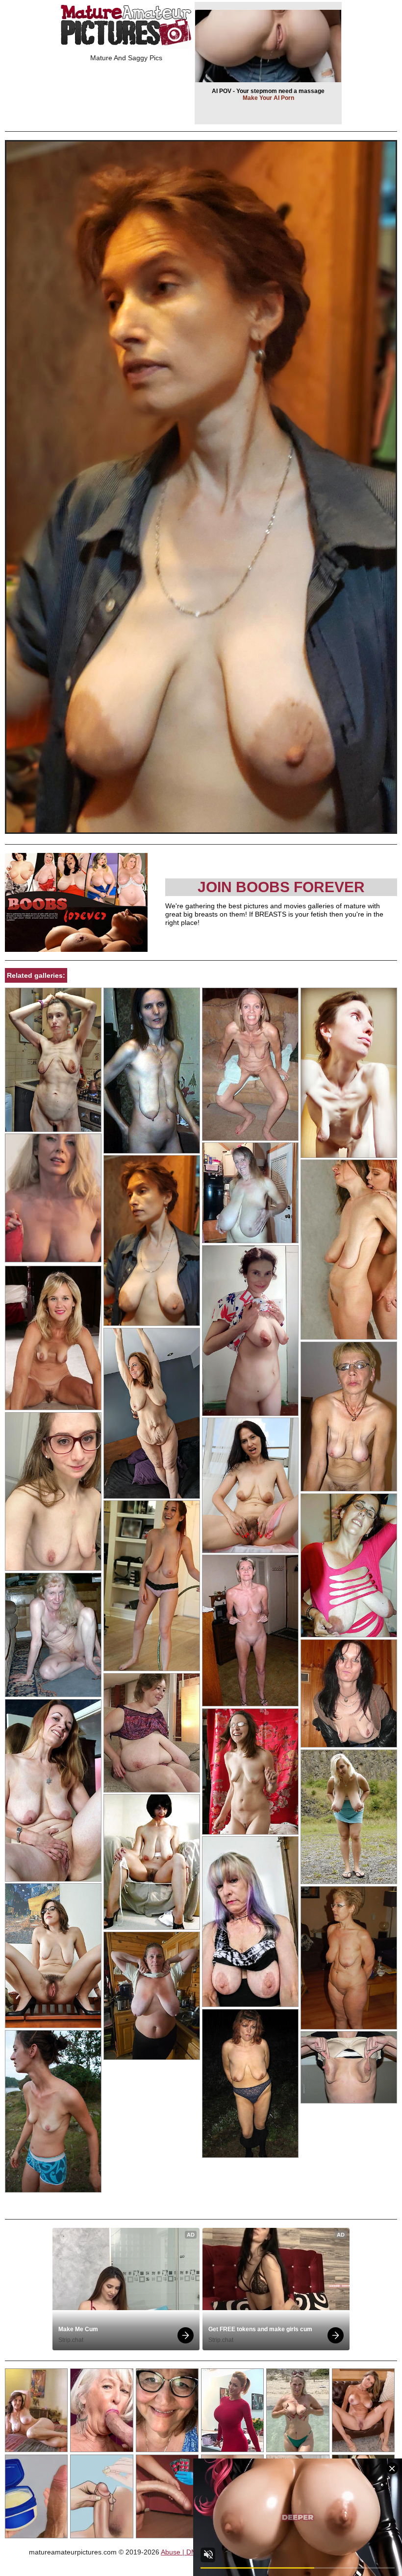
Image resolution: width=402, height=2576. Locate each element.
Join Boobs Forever (281, 887)
